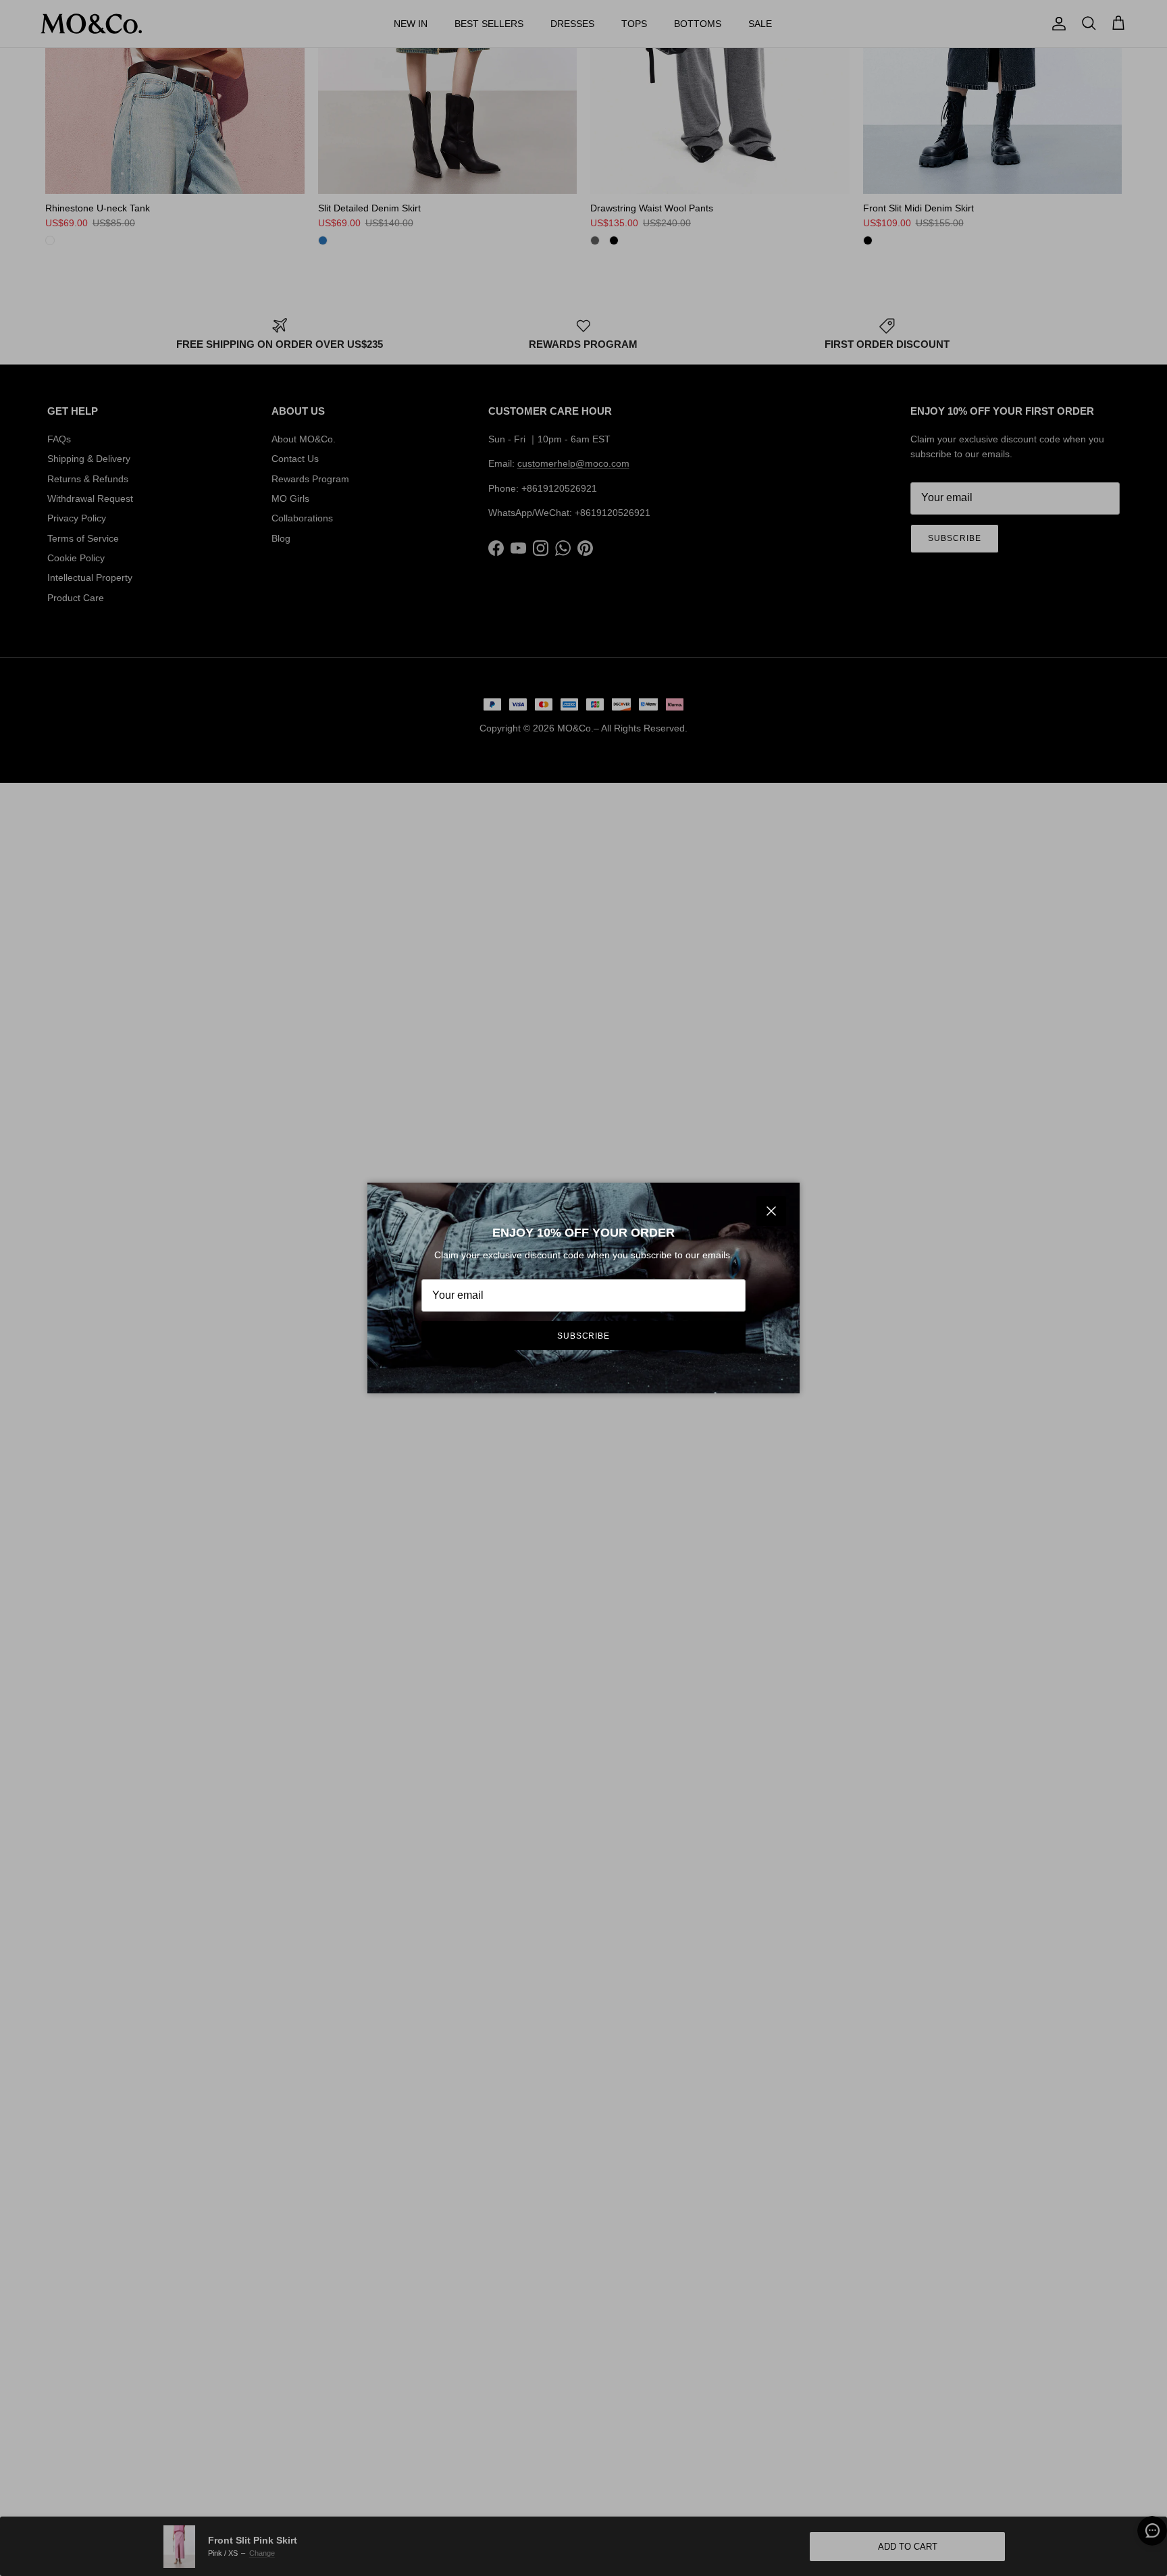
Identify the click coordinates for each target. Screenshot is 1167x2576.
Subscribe (584, 1336)
